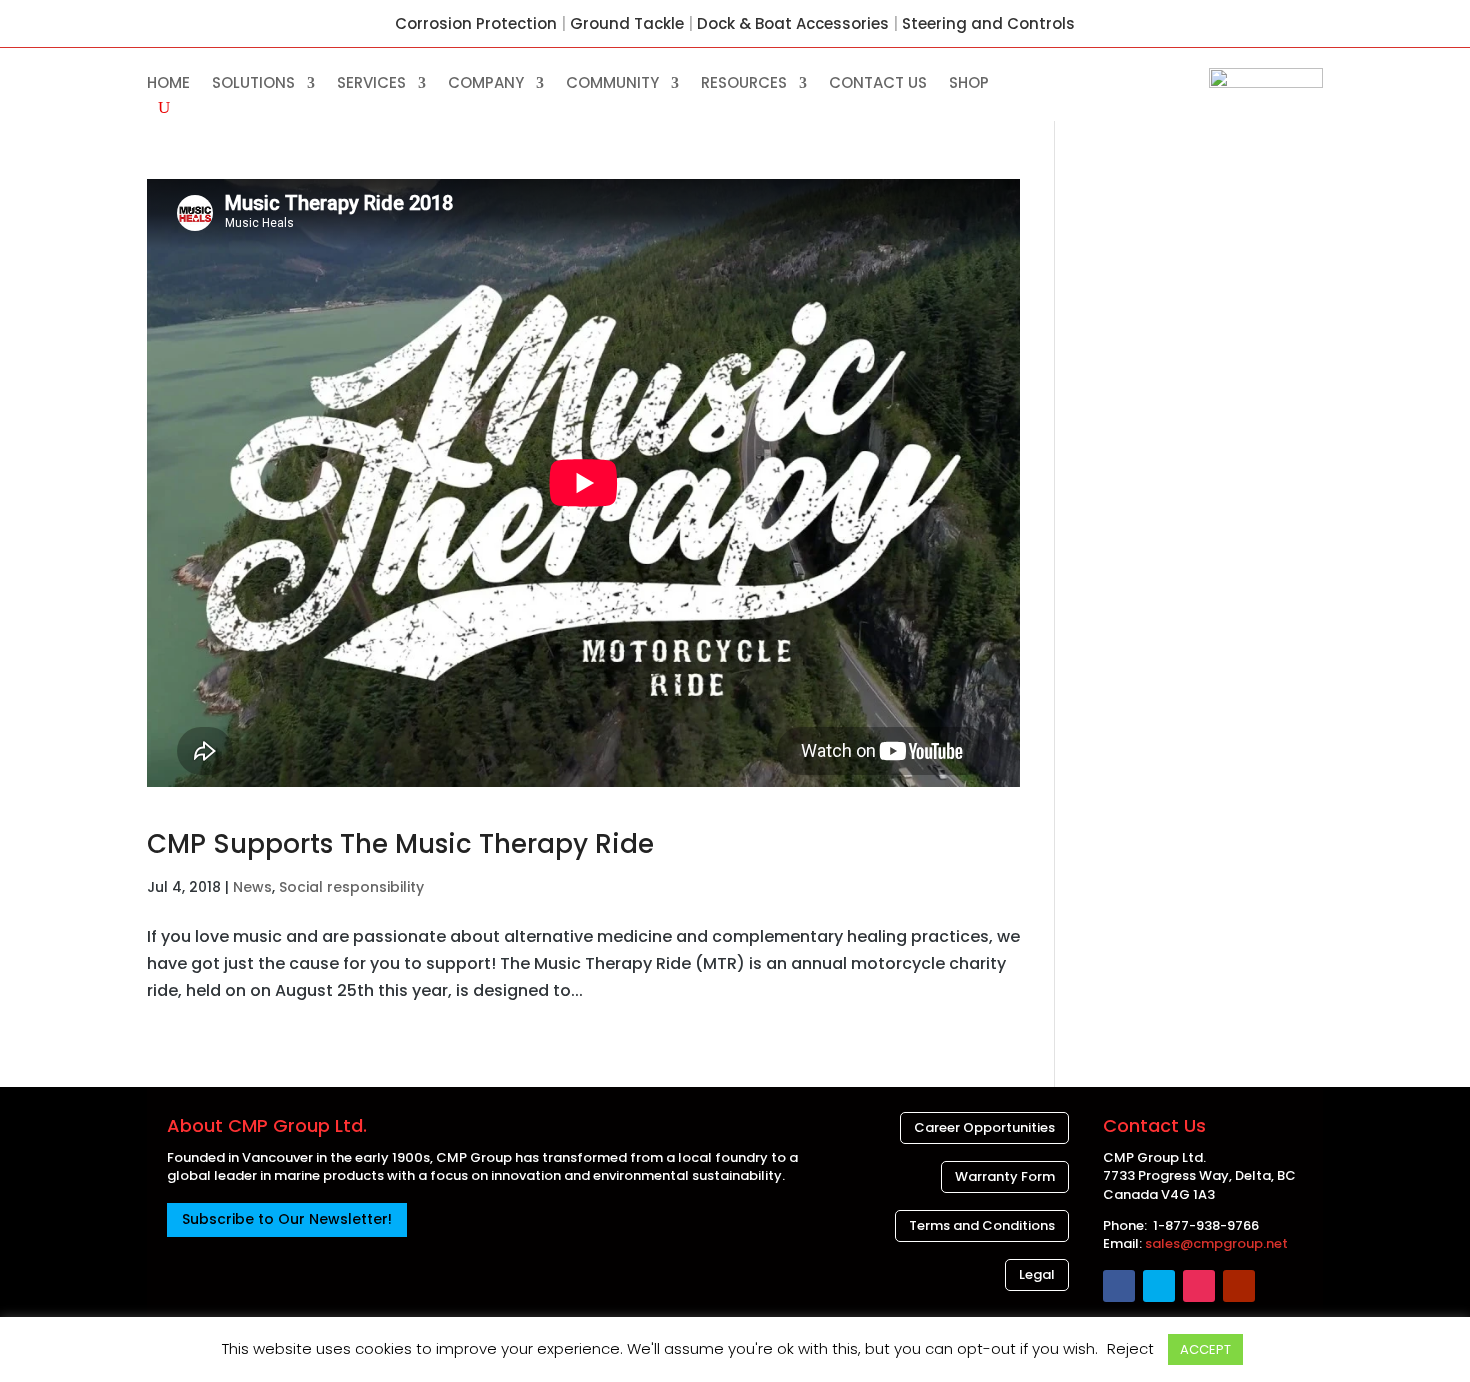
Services (371, 84)
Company (486, 84)
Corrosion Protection (476, 23)
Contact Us (878, 84)
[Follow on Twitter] (1159, 1286)
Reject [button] (1130, 1348)
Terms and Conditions (982, 1225)
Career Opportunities (984, 1127)
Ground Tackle (627, 23)
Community (612, 84)
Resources (744, 84)
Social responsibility (351, 887)
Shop (969, 84)
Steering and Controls (988, 23)
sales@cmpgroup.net (1216, 1243)
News (252, 887)
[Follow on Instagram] (1199, 1286)
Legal (1037, 1274)
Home (168, 84)
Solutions (253, 84)
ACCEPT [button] (1205, 1349)
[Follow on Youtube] (1239, 1286)
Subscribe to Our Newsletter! (287, 1219)
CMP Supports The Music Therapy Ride (400, 844)
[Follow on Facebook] (1119, 1286)
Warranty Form (1005, 1176)
